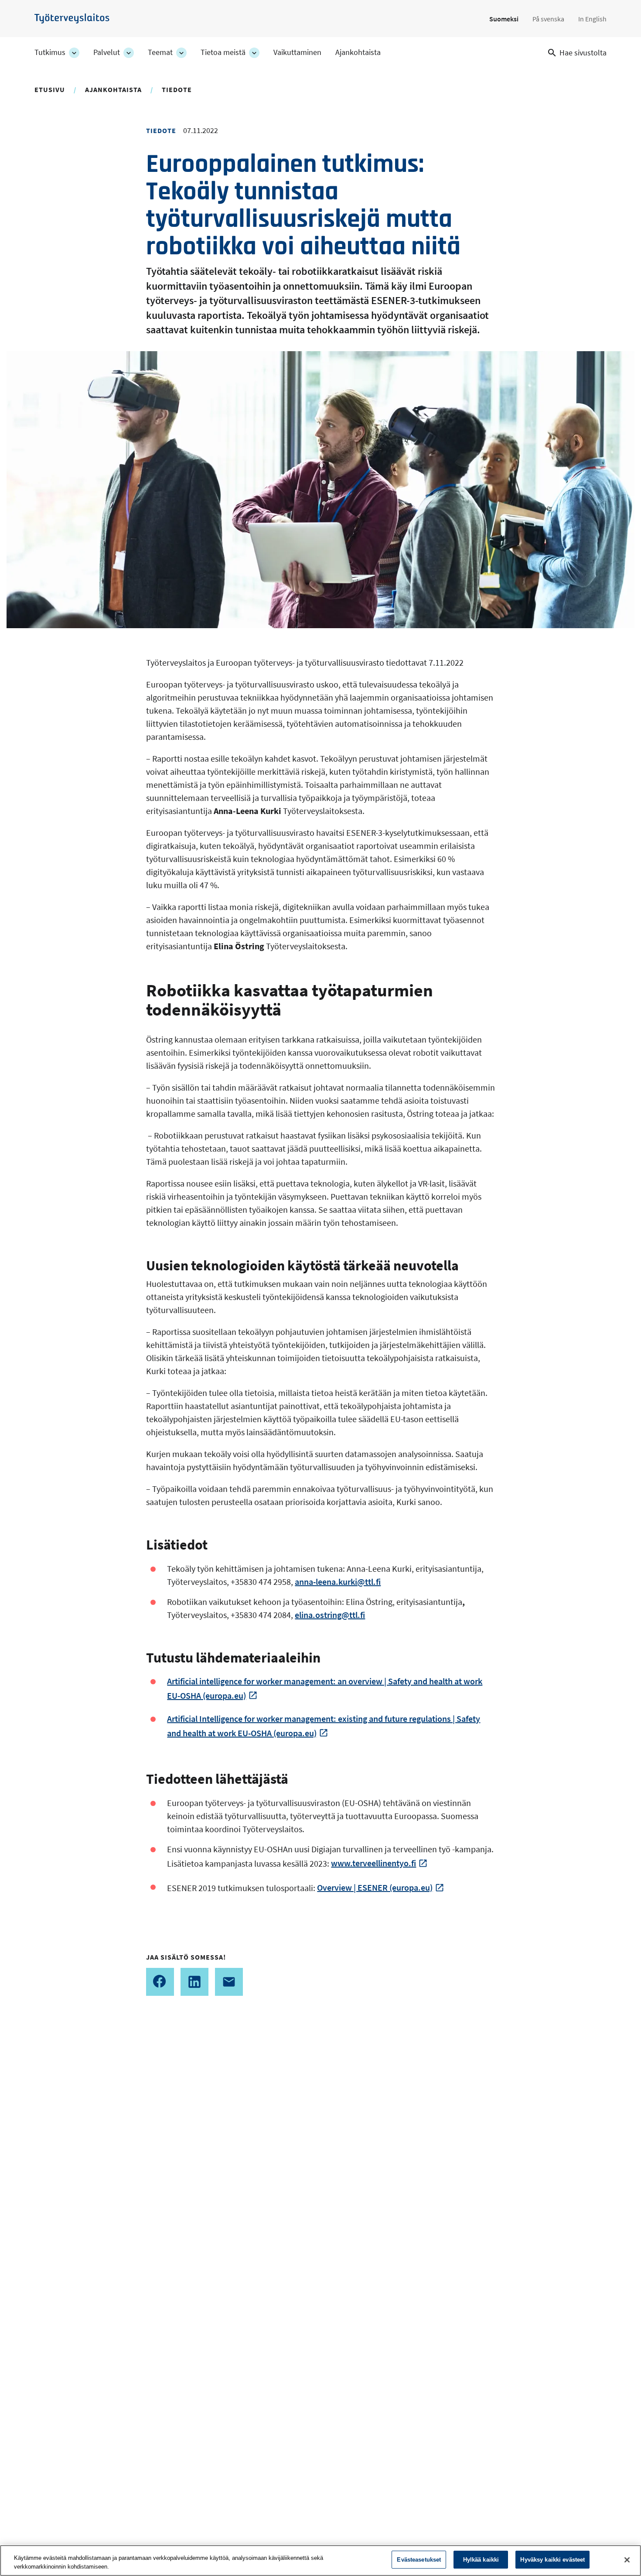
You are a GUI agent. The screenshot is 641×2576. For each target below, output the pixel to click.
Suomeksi (504, 19)
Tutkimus (50, 52)
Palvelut (107, 52)
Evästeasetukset (419, 2560)
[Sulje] (627, 2560)
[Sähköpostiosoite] (229, 1982)
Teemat (160, 52)
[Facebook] (160, 1982)
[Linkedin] (194, 1982)
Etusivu (50, 89)
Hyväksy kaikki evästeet (552, 2560)
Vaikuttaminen (297, 52)
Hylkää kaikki (481, 2560)
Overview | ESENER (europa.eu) (375, 1887)
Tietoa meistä (223, 52)
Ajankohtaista (358, 52)
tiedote (177, 89)
